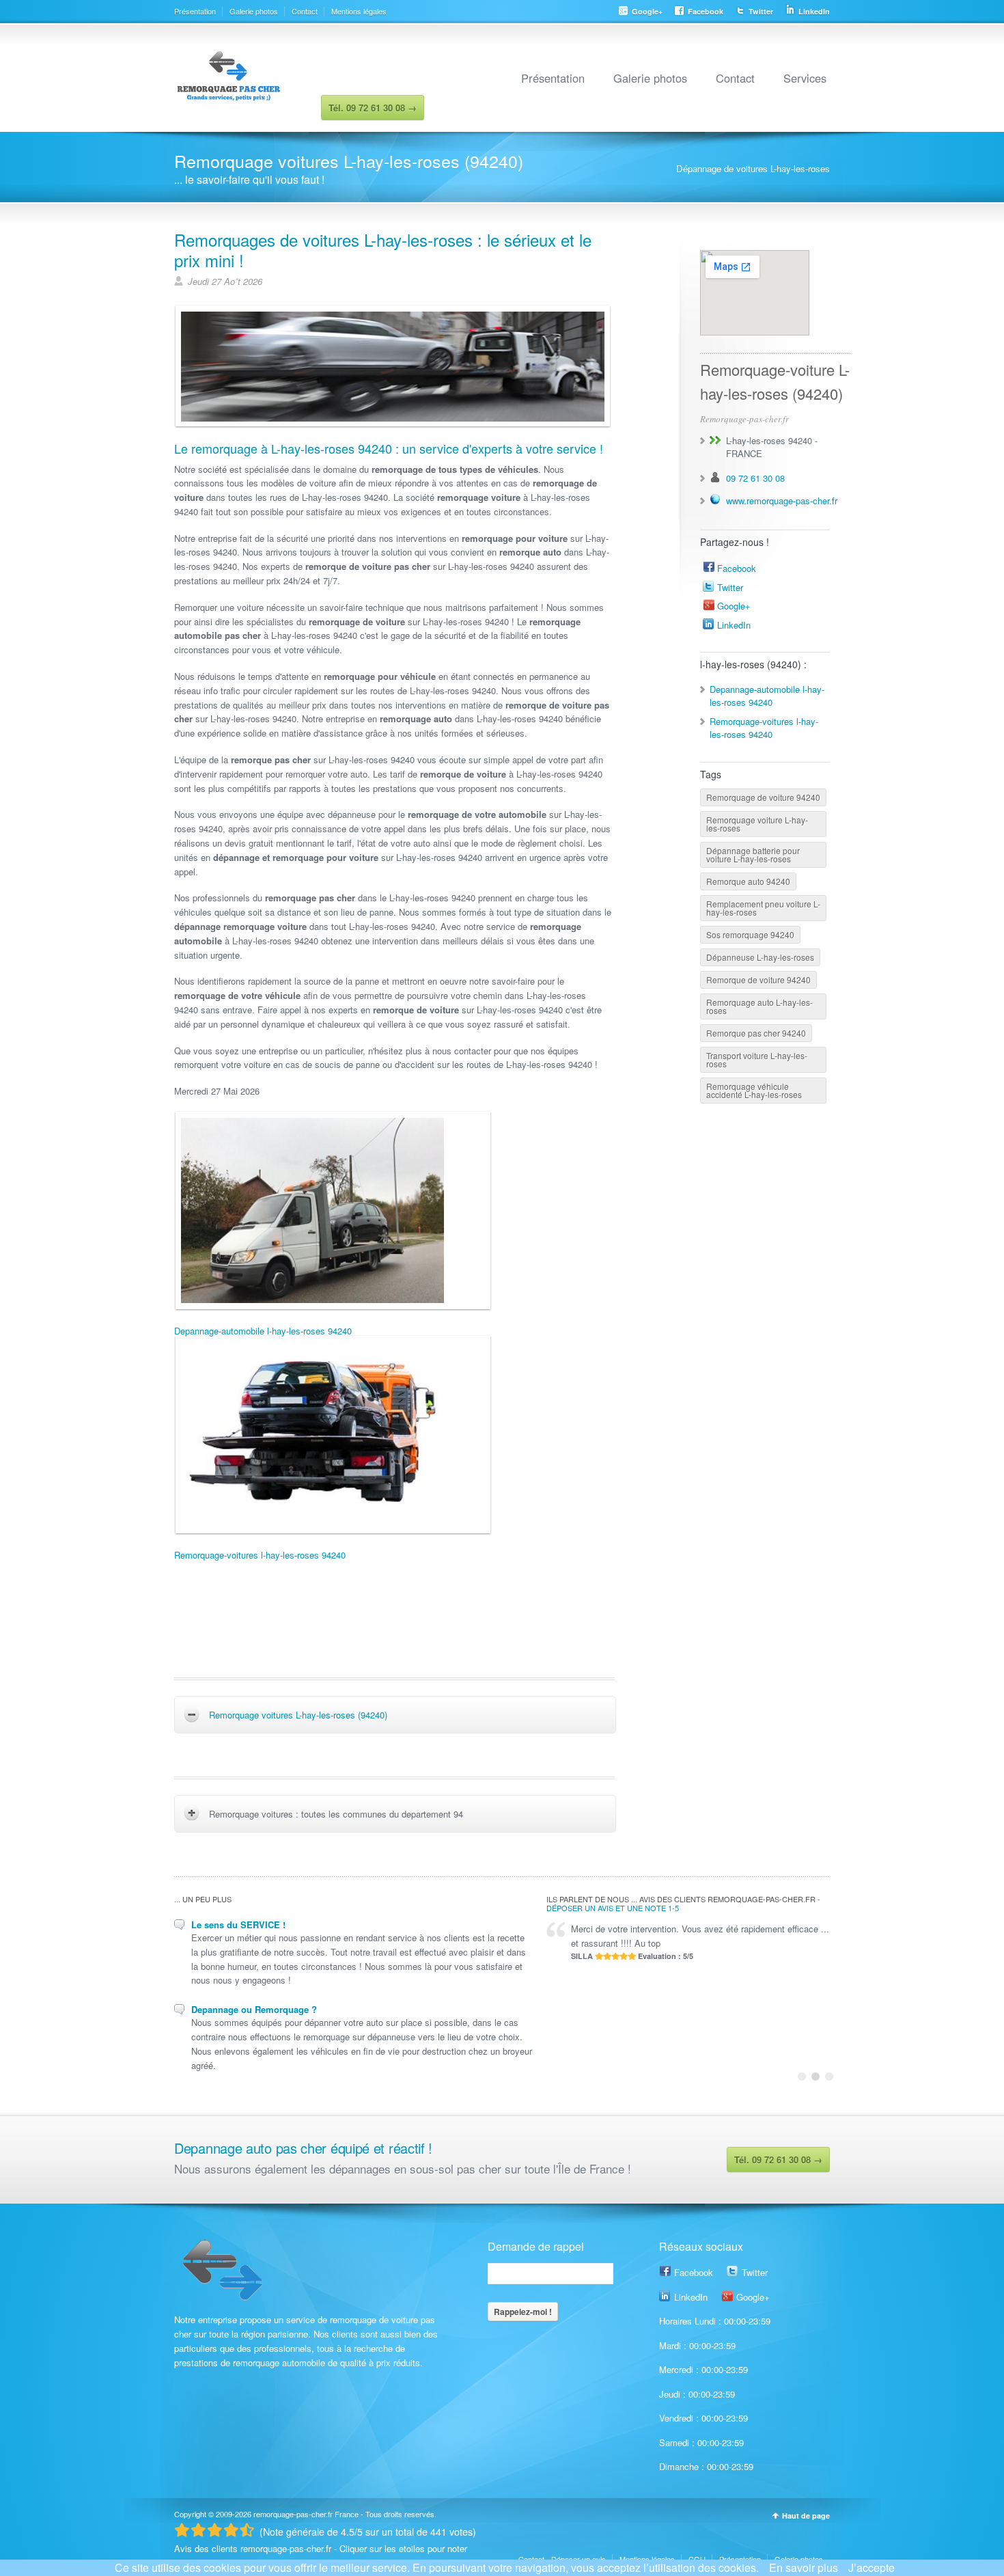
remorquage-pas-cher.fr (293, 2514)
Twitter (761, 11)
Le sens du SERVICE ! (238, 1924)
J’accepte (871, 2567)
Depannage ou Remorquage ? (254, 2009)
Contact (305, 11)
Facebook (706, 11)
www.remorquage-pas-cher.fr (782, 501)
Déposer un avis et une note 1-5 (613, 1908)
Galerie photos (254, 11)
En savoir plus (804, 2567)
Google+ (647, 11)
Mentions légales (359, 11)
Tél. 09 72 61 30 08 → (778, 2160)
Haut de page (806, 2516)
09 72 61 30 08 (755, 478)
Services (805, 78)
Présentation (195, 11)
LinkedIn (814, 11)
